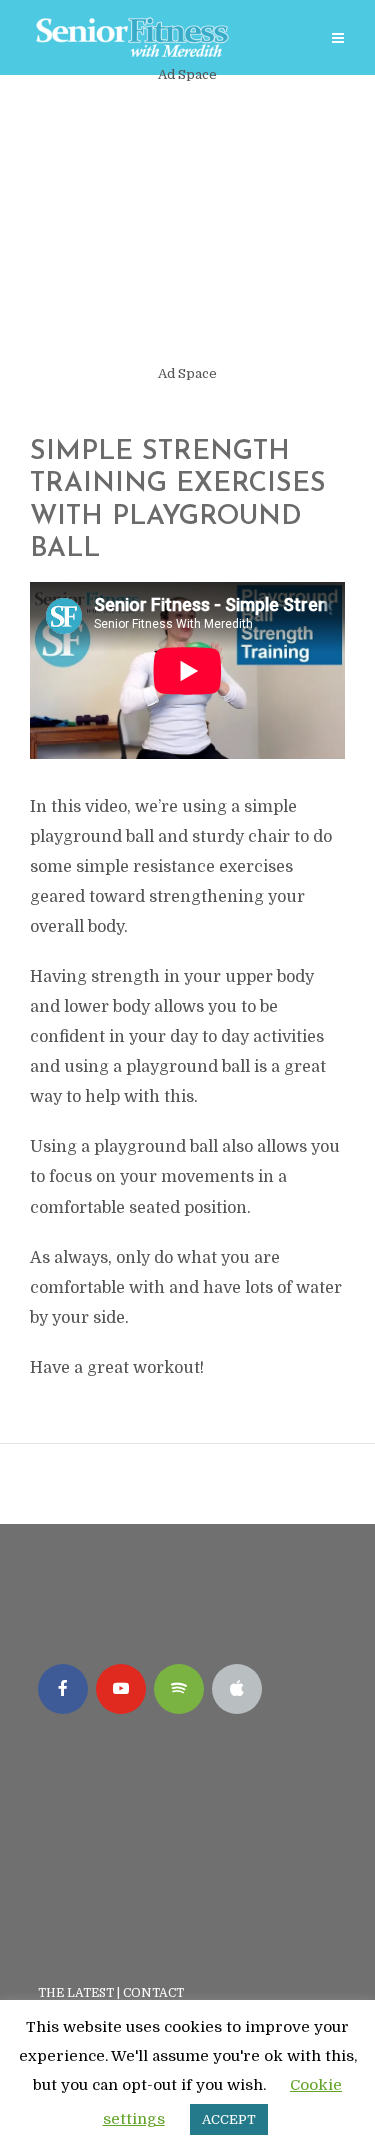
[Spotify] (179, 1689)
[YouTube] (121, 1689)
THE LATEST (76, 1993)
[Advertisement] (187, 224)
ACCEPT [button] (229, 2119)
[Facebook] (63, 1689)
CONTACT (155, 1993)
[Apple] (237, 1689)
